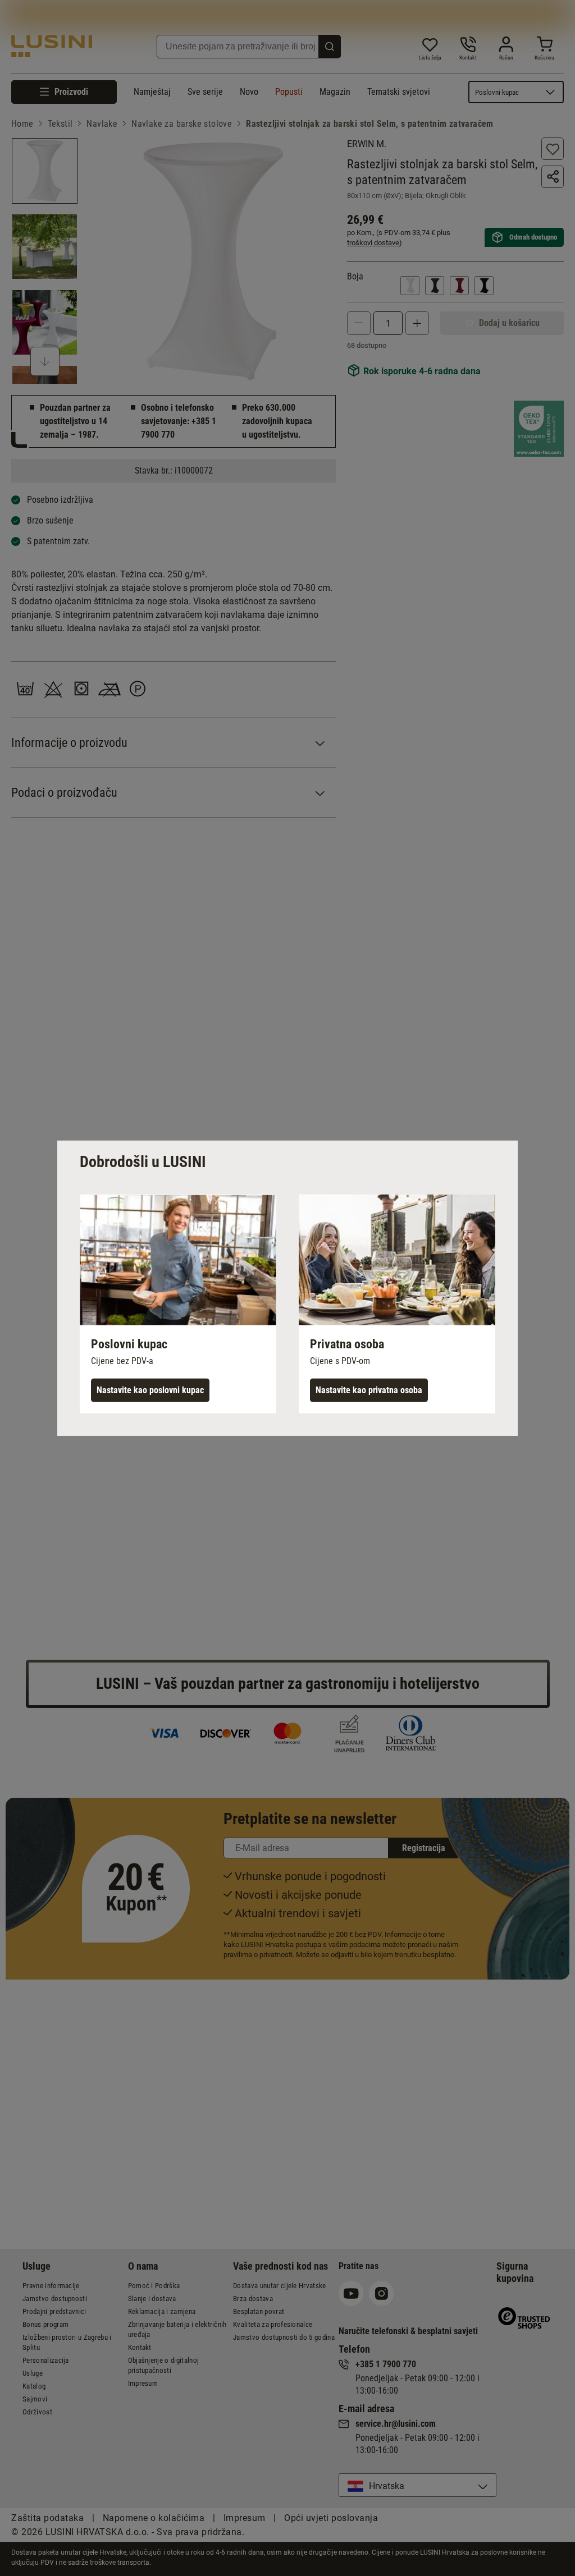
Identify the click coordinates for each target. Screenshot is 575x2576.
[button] (178, 1303)
